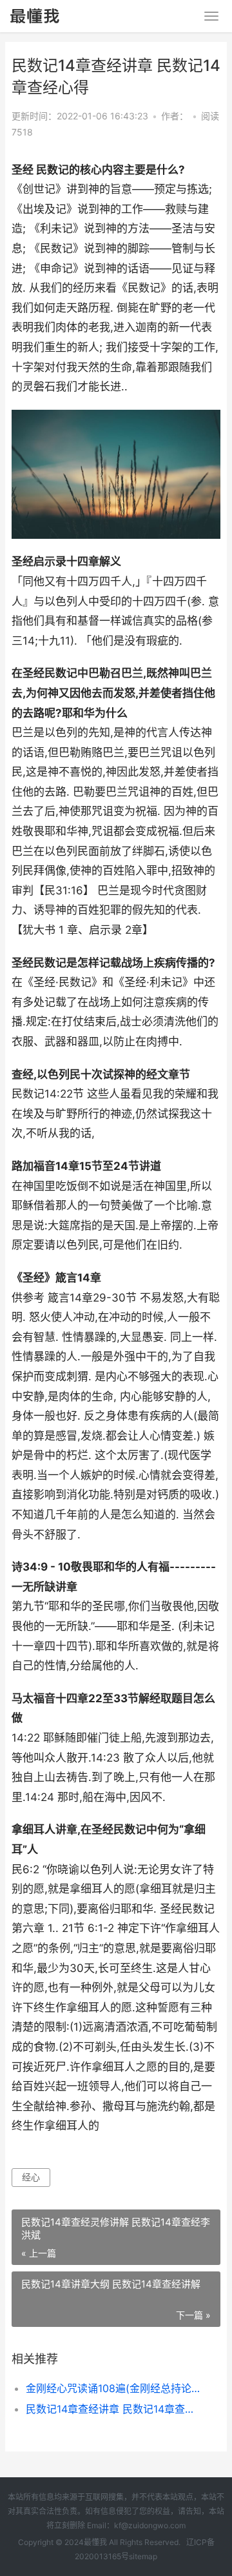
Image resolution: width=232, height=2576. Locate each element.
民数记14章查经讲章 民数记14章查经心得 (113, 2409)
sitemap (143, 2556)
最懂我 (95, 2542)
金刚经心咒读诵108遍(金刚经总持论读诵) (113, 2388)
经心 (31, 2177)
